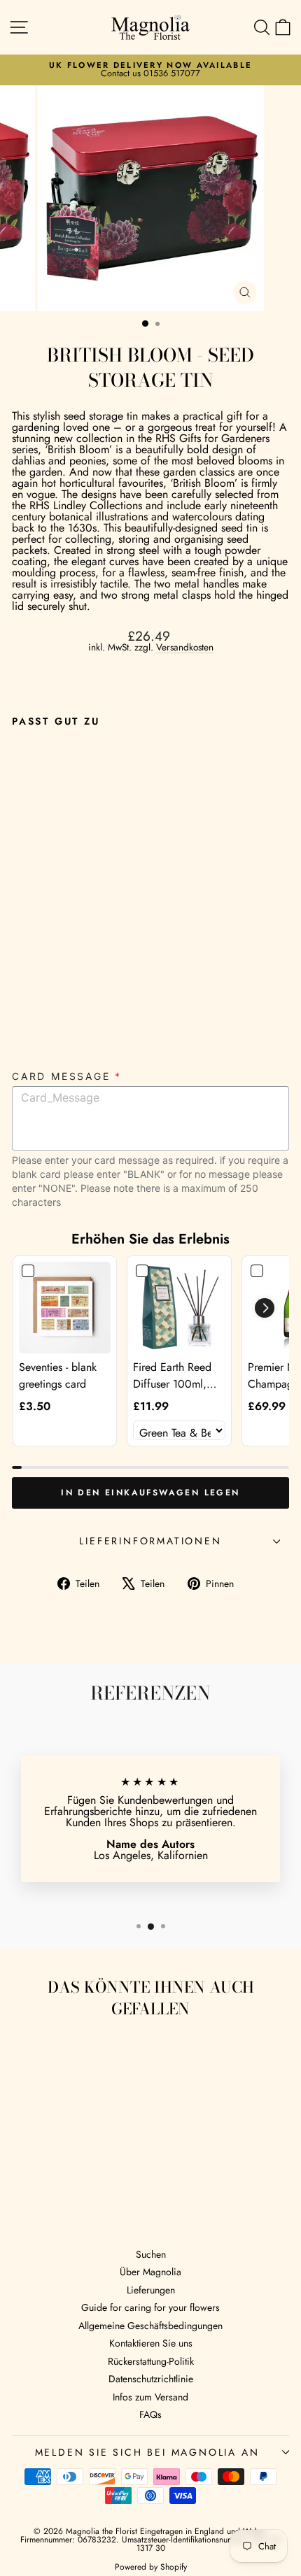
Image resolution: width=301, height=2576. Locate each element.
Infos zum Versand (150, 2397)
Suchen (151, 2254)
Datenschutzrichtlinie (151, 2379)
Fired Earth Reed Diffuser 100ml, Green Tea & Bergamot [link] (172, 1376)
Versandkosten (185, 647)
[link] (65, 1308)
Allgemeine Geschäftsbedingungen (150, 2326)
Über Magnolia (150, 2272)
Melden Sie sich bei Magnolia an (147, 2452)
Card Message (67, 1076)
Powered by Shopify (151, 2567)
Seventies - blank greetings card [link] (58, 1375)
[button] (265, 1308)
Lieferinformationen (150, 1541)
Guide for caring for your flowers (150, 2307)
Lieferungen (151, 2290)
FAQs (150, 2414)
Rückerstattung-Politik (151, 2361)
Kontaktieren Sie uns (151, 2343)
